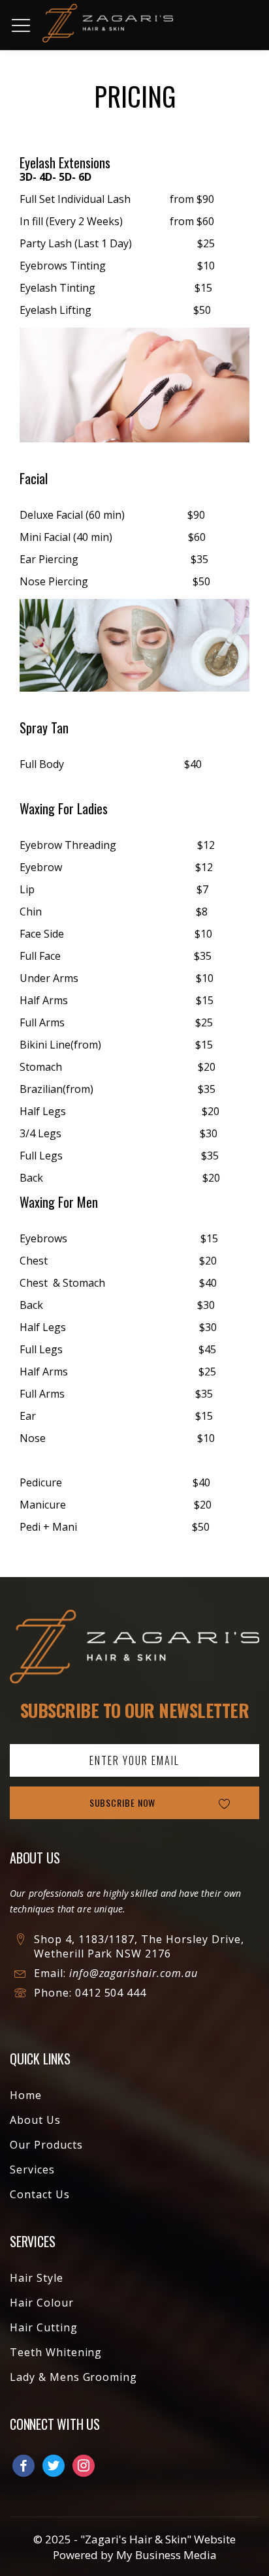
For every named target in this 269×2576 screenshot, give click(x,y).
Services (32, 2170)
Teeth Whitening (56, 2352)
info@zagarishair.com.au (134, 1973)
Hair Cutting (44, 2327)
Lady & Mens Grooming (73, 2377)
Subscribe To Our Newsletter (135, 1710)
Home (26, 2095)
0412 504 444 (111, 1993)
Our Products (46, 2145)
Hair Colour (42, 2303)
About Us (35, 2120)
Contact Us (40, 2194)
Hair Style (37, 2278)
